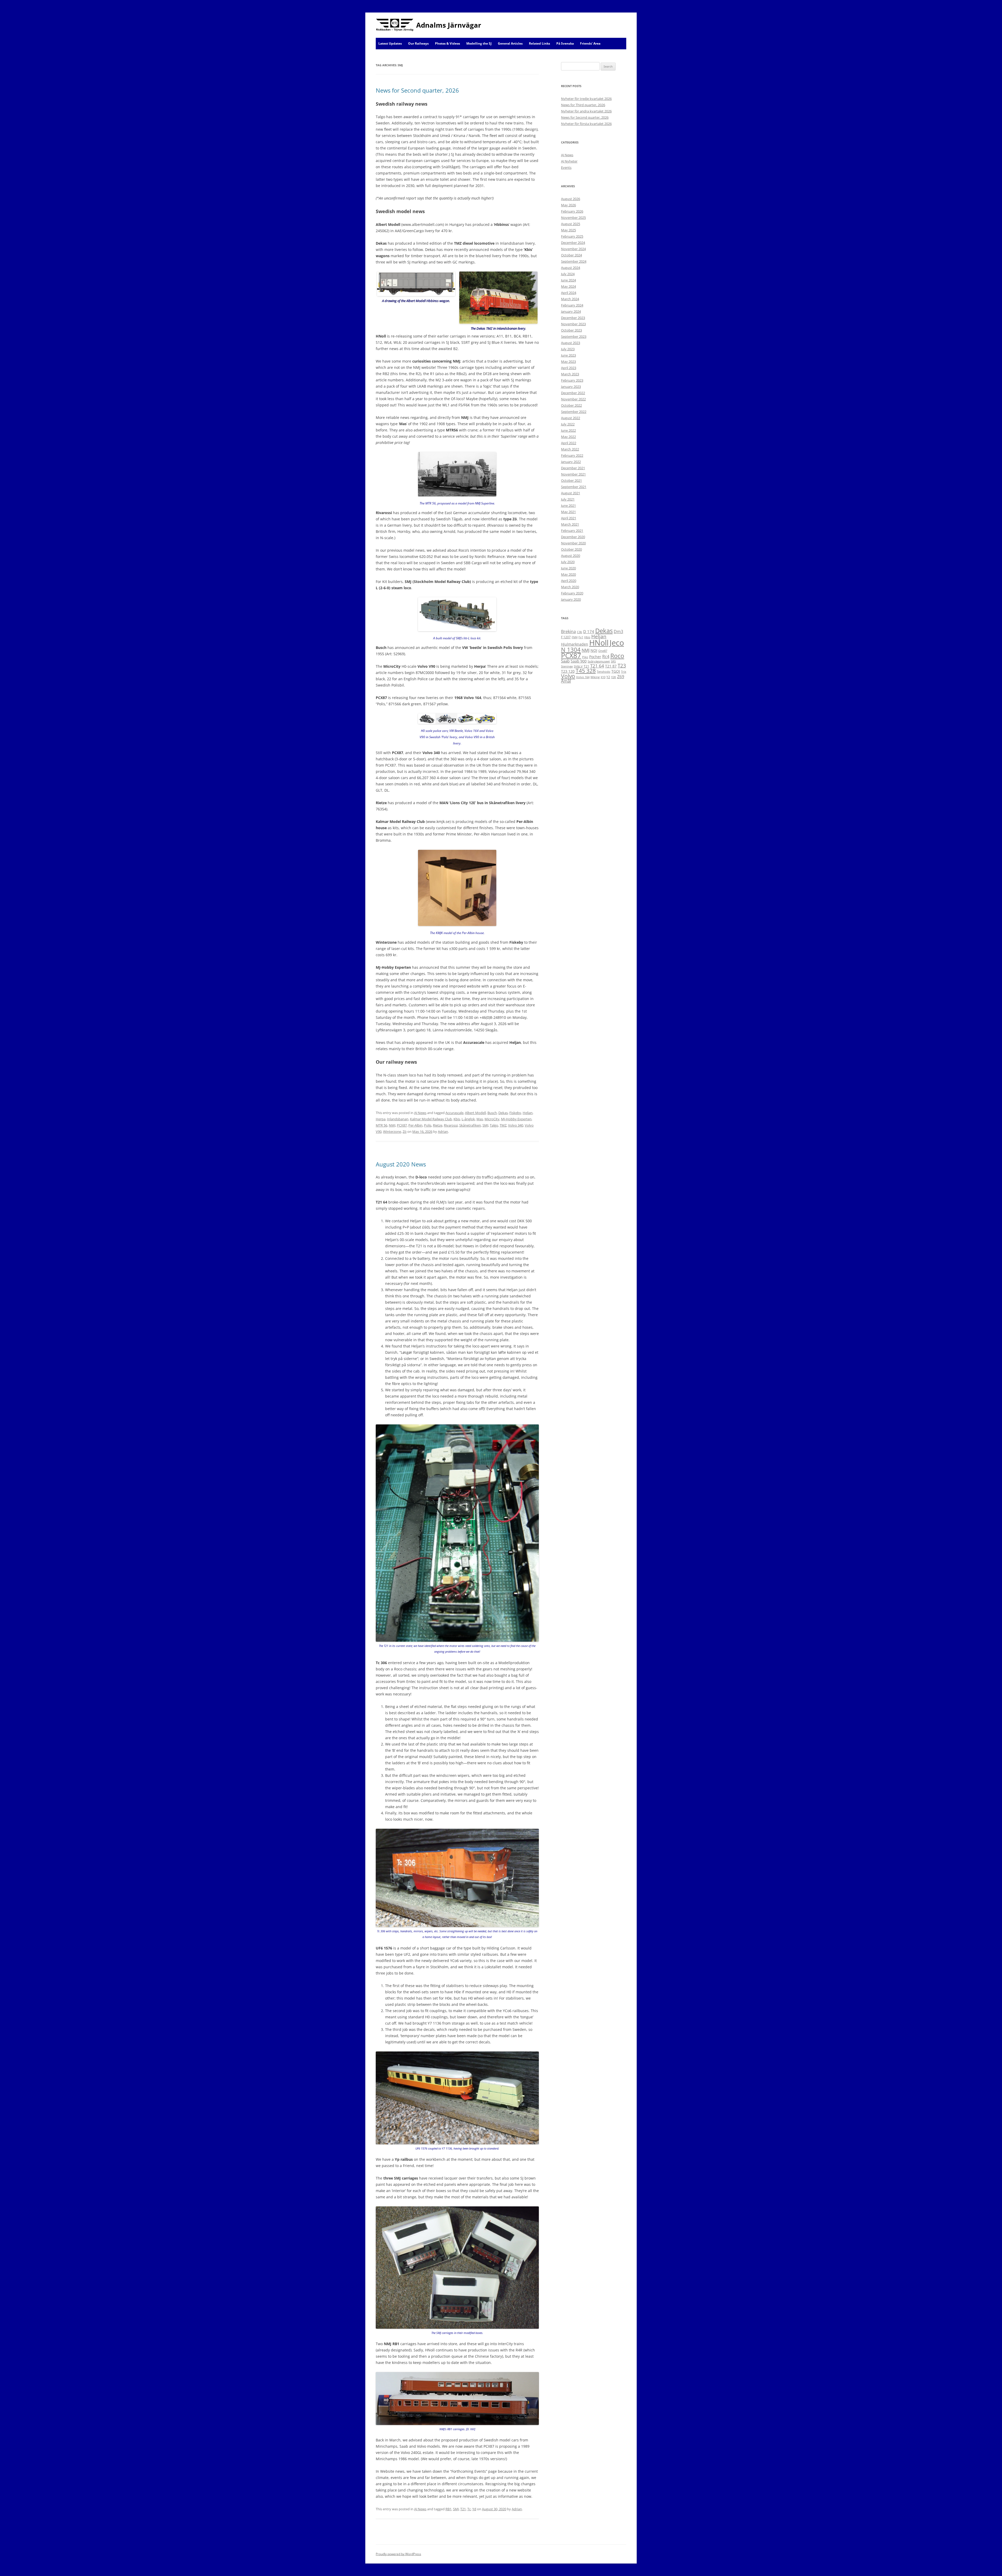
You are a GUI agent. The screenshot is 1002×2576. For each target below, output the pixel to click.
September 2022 (574, 412)
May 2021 (568, 512)
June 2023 (568, 355)
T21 (463, 2509)
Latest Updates (390, 43)
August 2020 (571, 556)
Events (566, 167)
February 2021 (572, 531)
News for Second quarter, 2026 (417, 90)
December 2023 (573, 318)
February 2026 (572, 211)
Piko (585, 657)
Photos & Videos (448, 43)
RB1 (448, 2509)
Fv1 (581, 637)
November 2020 (573, 543)
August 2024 (571, 268)
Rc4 (606, 657)
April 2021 (569, 518)
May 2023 (568, 362)
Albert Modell (475, 1113)
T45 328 (586, 671)
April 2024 (569, 293)
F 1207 (566, 637)
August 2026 (571, 199)
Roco (617, 656)
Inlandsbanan (398, 1119)
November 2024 (573, 249)
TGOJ (616, 671)
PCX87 (402, 1125)
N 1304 (571, 649)
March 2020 (570, 587)
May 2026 (568, 205)
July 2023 (568, 349)
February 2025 (572, 236)
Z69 (621, 677)
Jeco (617, 643)
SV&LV (578, 666)
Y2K (614, 677)
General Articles (510, 43)
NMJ (392, 1125)
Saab (565, 661)
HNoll (599, 643)
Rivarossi (451, 1125)
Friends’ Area (590, 43)
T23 (622, 666)
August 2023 (571, 343)
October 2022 (571, 405)
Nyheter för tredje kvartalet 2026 (586, 99)
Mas (480, 1119)
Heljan (528, 1113)
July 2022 (568, 424)
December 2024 (573, 243)
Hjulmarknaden (575, 644)
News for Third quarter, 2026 (583, 105)
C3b (580, 632)
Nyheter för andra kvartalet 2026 (586, 111)
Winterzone (392, 1131)
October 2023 (571, 330)
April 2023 (569, 368)
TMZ (503, 1125)
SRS (613, 661)
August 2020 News (401, 1164)
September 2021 (574, 487)
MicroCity (492, 1119)
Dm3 (618, 631)
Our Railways (418, 43)
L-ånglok (468, 1119)
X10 (603, 677)
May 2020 (568, 574)
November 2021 (573, 474)
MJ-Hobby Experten (516, 1119)
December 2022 (573, 393)
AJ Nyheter (569, 161)
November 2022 (573, 399)
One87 (603, 651)
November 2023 (573, 324)
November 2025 (573, 218)
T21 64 (597, 666)
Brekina (568, 631)
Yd (474, 2509)
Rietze (438, 1125)
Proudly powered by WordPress (398, 2554)
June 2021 (568, 505)
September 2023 (574, 336)
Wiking (595, 677)
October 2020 (571, 549)
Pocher (595, 657)
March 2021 (570, 524)
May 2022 (568, 437)
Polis (428, 1125)
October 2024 (571, 255)
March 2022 (570, 449)
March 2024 (570, 299)
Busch (492, 1113)
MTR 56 (381, 1125)
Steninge (567, 666)
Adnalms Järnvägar (449, 25)
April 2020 (569, 581)
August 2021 (571, 493)
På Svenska (565, 43)
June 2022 (568, 430)
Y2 (608, 677)
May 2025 (568, 230)
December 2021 (573, 468)
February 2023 (572, 380)
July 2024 (568, 274)
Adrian (443, 1131)
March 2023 (570, 374)
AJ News (420, 1113)
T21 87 (611, 666)
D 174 (589, 631)
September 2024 (574, 261)
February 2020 (572, 593)
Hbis (587, 637)
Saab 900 (579, 661)
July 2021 (568, 499)
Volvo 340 (516, 1125)
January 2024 (571, 311)
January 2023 (571, 387)
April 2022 (569, 443)
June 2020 (568, 568)
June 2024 (568, 280)
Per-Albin (415, 1125)
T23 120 (568, 671)
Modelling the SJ (479, 43)
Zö (405, 1131)
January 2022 (571, 462)
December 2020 (573, 537)
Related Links (539, 43)
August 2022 (571, 418)
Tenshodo (604, 672)
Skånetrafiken (470, 1125)
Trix (624, 672)
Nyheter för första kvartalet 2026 (586, 124)
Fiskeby (515, 1113)
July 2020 (568, 562)
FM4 (575, 637)
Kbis (457, 1119)
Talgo (494, 1125)
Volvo (568, 676)
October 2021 (571, 480)
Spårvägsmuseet (599, 661)
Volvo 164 (583, 677)
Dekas (503, 1113)
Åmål (566, 681)
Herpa (381, 1119)
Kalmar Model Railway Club (431, 1119)
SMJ (485, 1125)
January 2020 (571, 599)
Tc (469, 2509)
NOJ (594, 650)
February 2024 (572, 305)
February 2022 (572, 455)
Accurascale (454, 1113)
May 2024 (568, 286)
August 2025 (571, 224)
